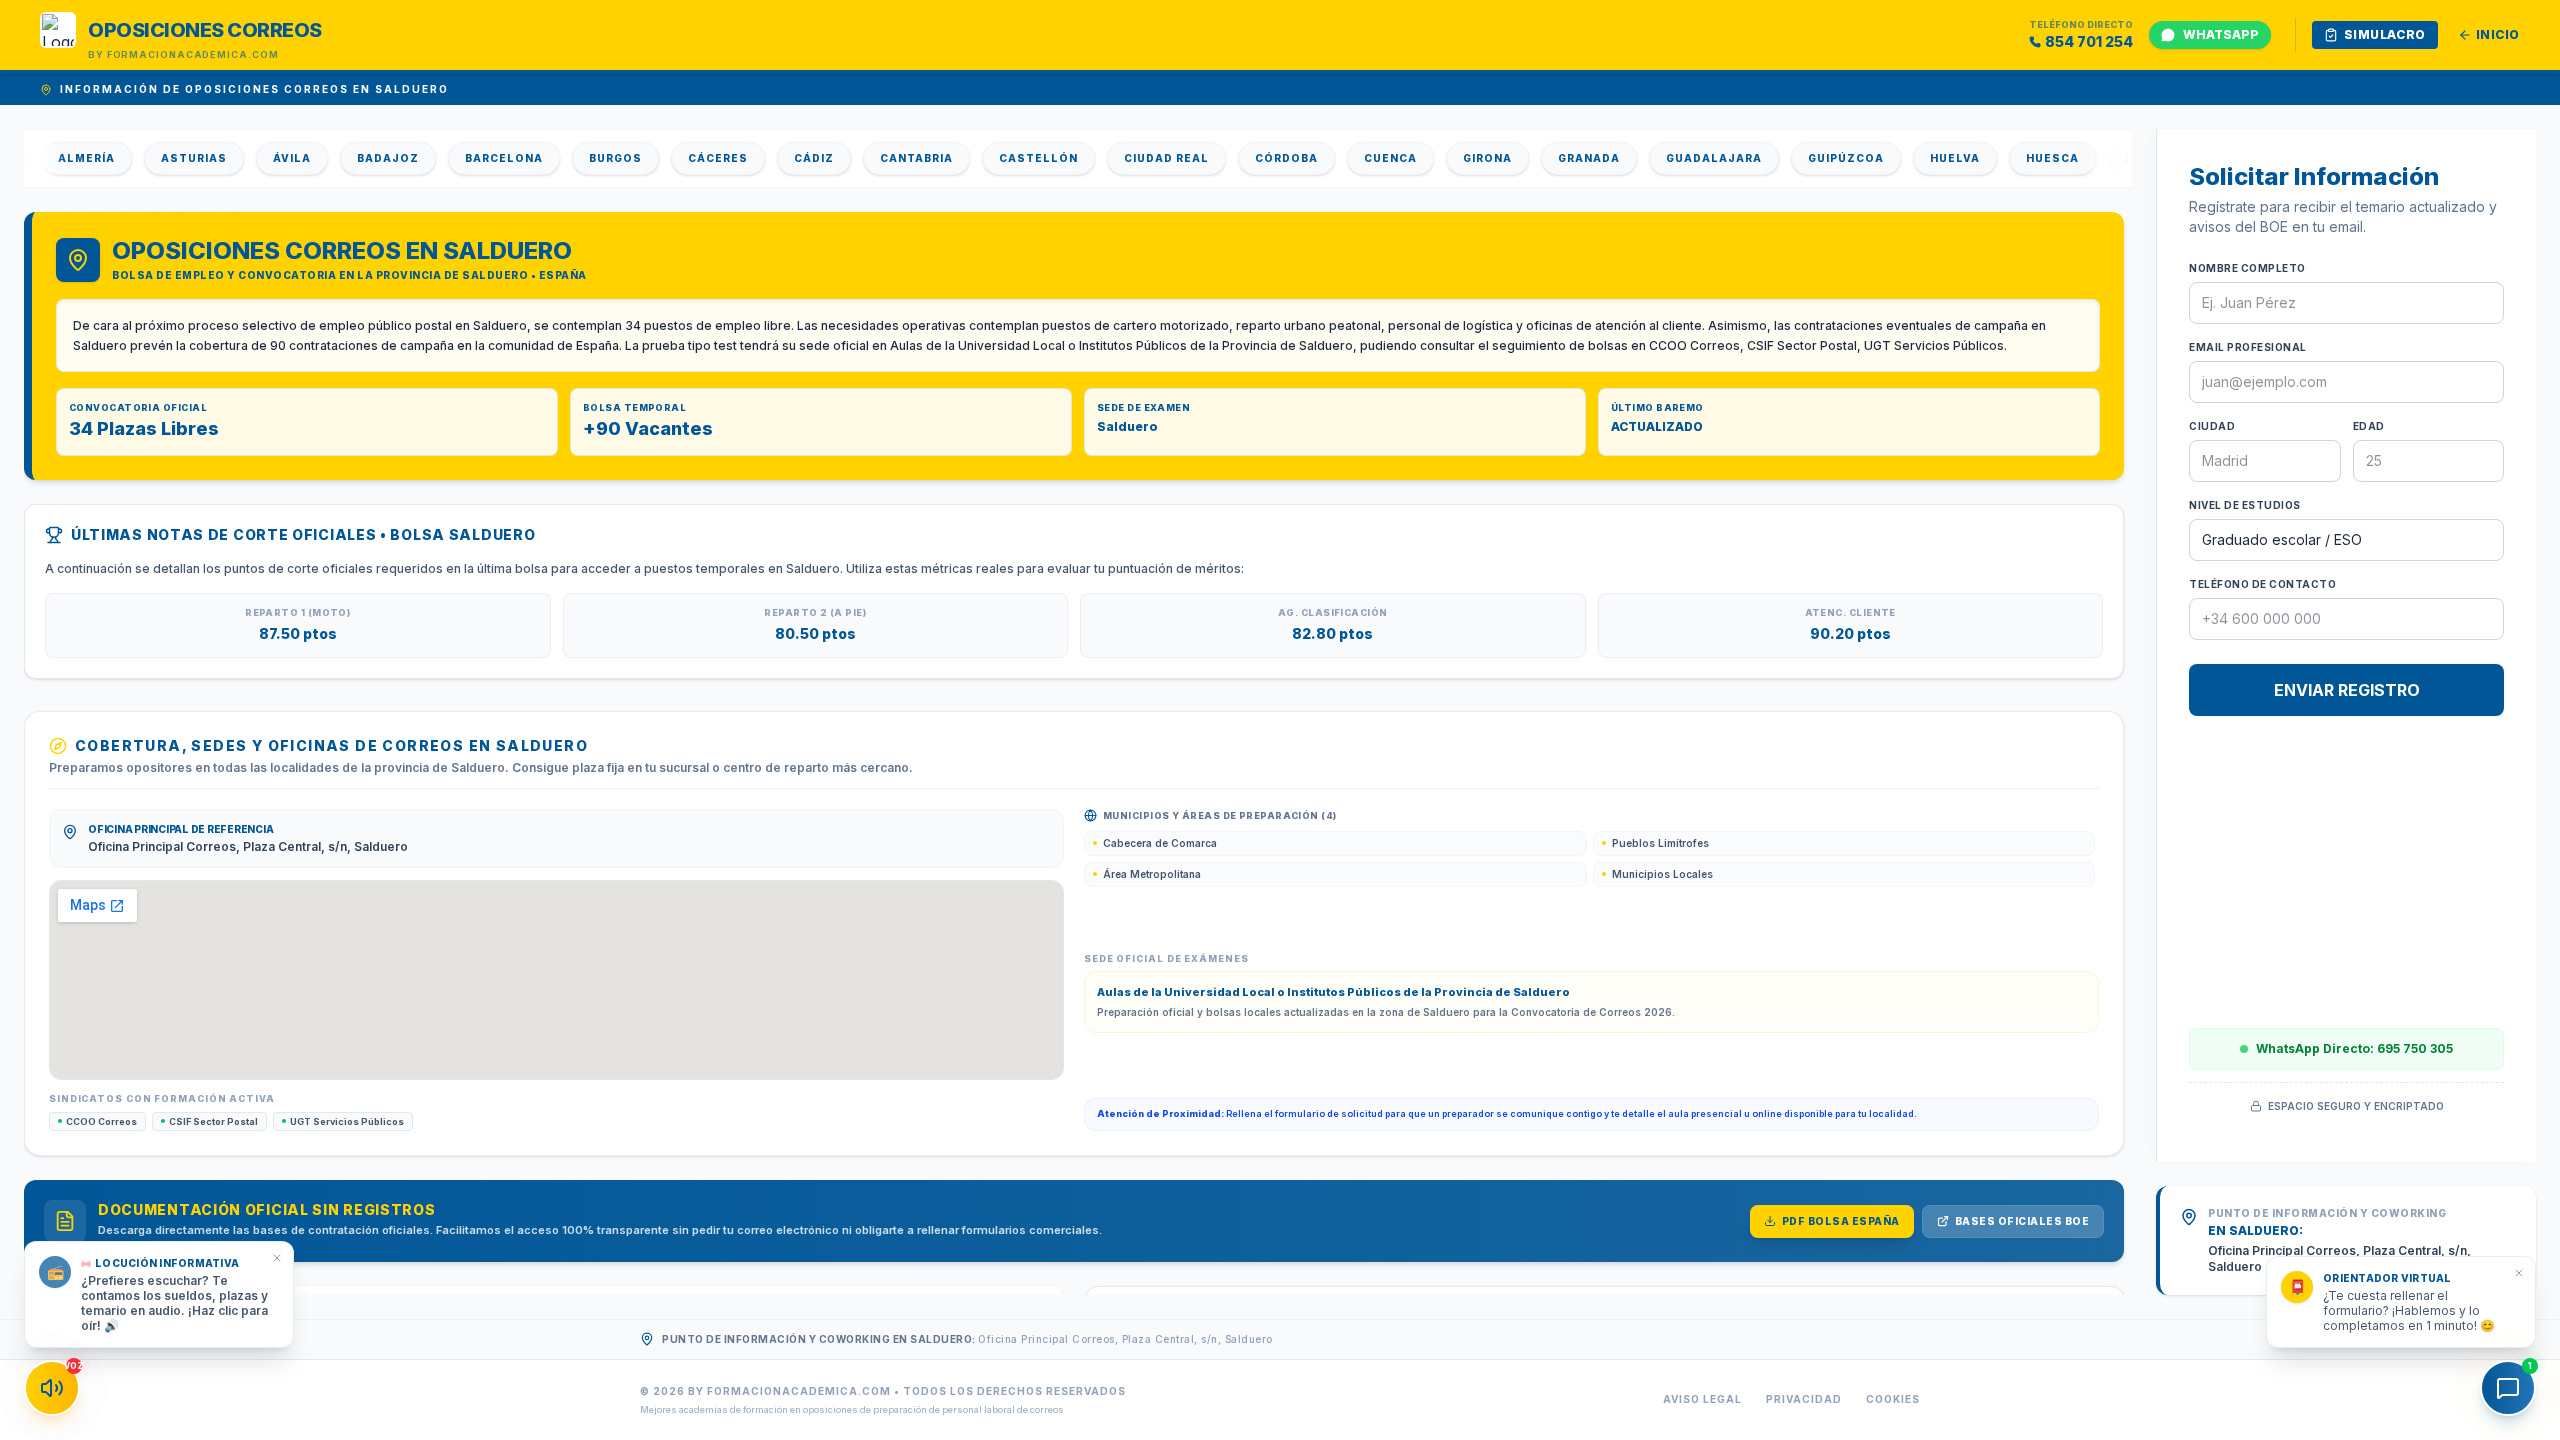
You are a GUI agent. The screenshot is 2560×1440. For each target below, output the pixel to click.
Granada (1549, 158)
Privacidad (1804, 1399)
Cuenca (1350, 158)
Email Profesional (2248, 347)
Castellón (998, 158)
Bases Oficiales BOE (2022, 1221)
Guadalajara (1674, 158)
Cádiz (774, 158)
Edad (2369, 426)
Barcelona (464, 158)
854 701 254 (2089, 41)
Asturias (154, 158)
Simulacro (2385, 34)
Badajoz (348, 158)
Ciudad (2212, 426)
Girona (1447, 158)
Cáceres (678, 158)
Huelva (1915, 158)
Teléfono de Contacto (2262, 584)
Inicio (2498, 34)
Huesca (2012, 158)
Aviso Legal (1702, 1399)
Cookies (1893, 1399)
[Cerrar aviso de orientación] (2519, 1273)
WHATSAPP (2221, 34)
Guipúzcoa (1806, 158)
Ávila (252, 158)
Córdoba (1246, 158)
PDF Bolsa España (1841, 1221)
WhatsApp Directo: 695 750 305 (2354, 1048)
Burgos (575, 158)
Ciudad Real (1126, 158)
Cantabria (876, 158)
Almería (46, 158)
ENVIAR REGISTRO (2347, 690)
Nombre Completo (2247, 268)
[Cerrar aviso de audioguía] (277, 1258)
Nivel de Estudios (2245, 505)
